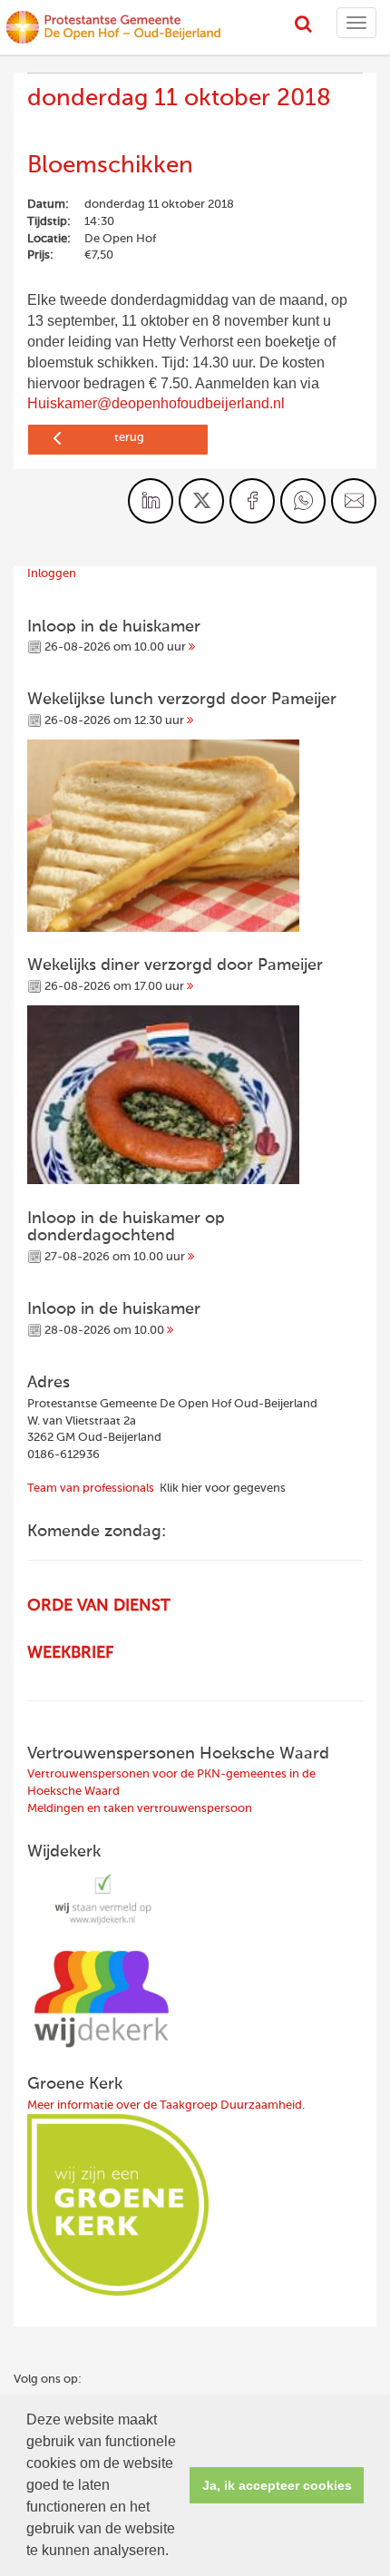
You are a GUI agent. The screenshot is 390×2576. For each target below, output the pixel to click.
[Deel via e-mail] (354, 501)
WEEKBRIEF (70, 1653)
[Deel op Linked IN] (151, 501)
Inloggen (52, 574)
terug (129, 438)
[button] (175, 2552)
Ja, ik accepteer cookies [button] (277, 2485)
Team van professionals (91, 1489)
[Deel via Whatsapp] (303, 501)
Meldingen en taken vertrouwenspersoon (140, 1809)
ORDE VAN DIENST (99, 1606)
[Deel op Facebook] (252, 501)
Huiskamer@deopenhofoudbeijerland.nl (156, 403)
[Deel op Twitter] (201, 501)
